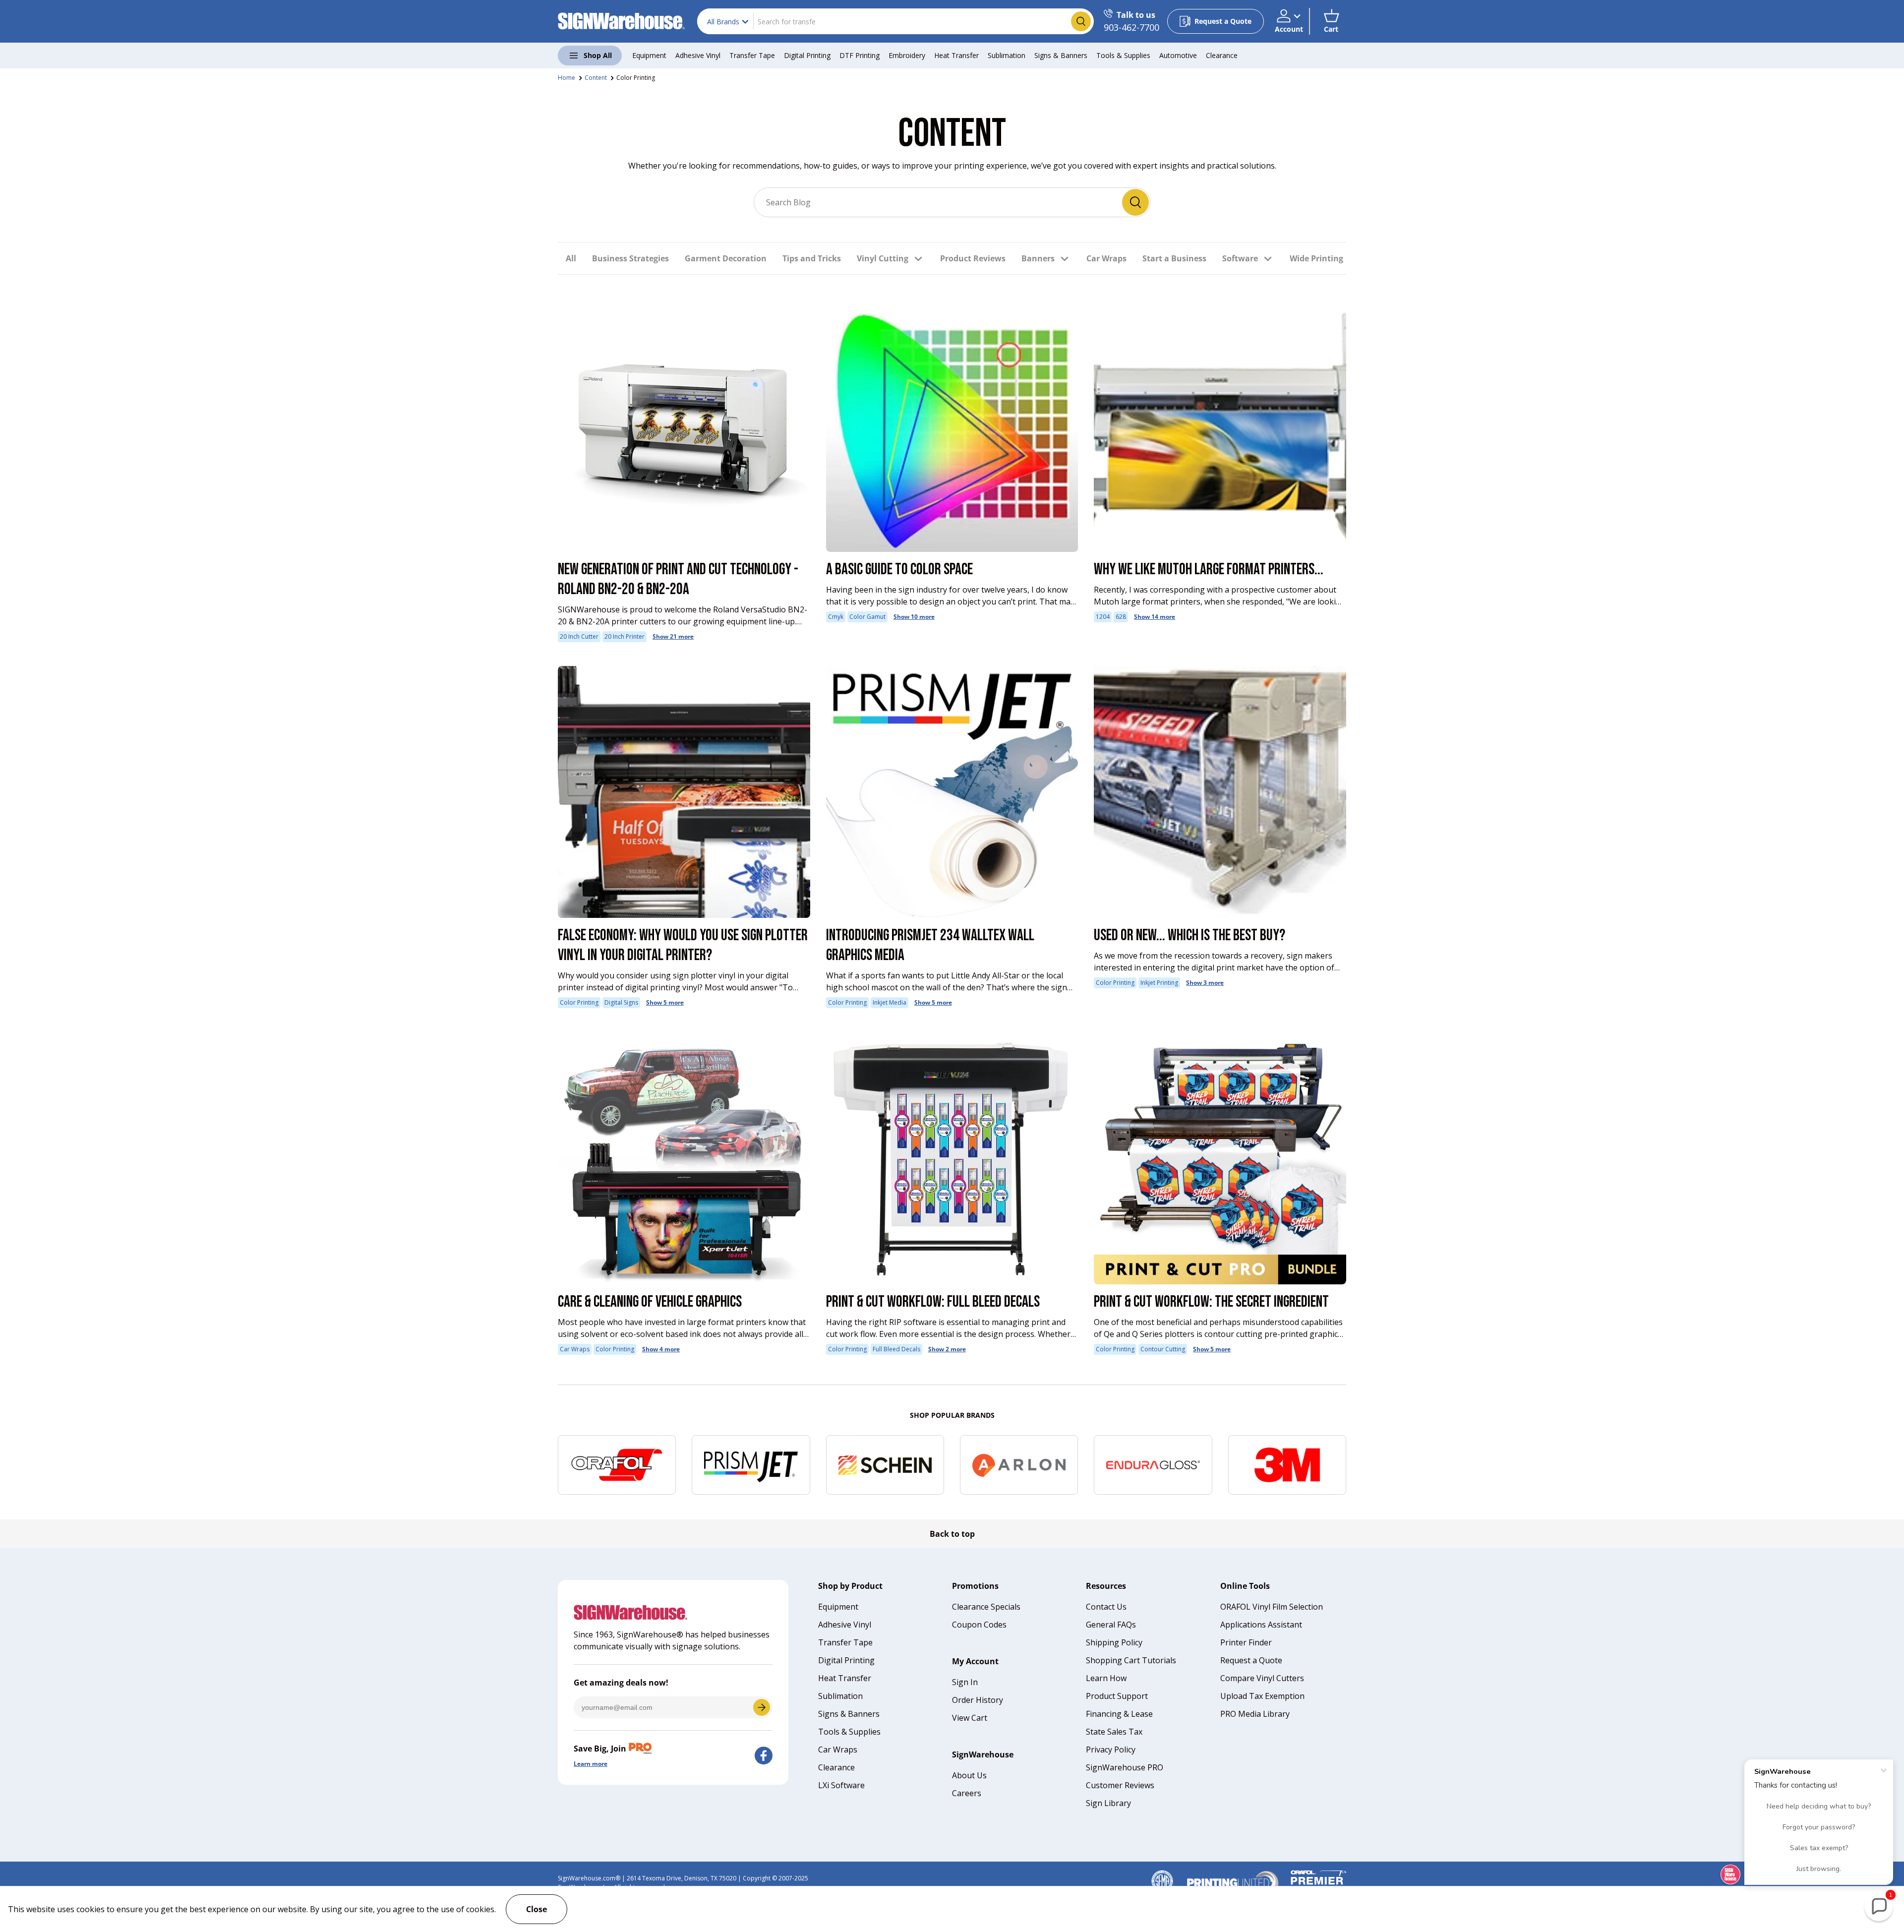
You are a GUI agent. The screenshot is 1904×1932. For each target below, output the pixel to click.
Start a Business (1174, 258)
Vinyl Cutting (883, 258)
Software (1240, 258)
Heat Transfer (956, 55)
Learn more (591, 1764)
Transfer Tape (752, 55)
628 (1121, 617)
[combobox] (895, 21)
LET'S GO (762, 1707)
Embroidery (907, 55)
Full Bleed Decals (896, 1349)
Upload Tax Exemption (1262, 1696)
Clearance (1222, 55)
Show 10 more (914, 617)
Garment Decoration (726, 258)
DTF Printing (860, 55)
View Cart (970, 1718)
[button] (1331, 21)
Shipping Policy (1114, 1642)
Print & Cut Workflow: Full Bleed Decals (933, 1302)
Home (566, 78)
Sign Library (1108, 1803)
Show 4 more (661, 1349)
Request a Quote (1251, 1660)
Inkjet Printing (1159, 983)
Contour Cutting (1163, 1349)
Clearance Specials (986, 1607)
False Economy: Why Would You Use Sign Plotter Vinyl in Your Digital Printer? (683, 945)
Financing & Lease (1119, 1714)
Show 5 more (665, 1002)
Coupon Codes (979, 1625)
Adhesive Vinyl (698, 55)
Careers (967, 1793)
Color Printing (636, 78)
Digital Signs (621, 1002)
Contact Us (1106, 1607)
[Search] (1135, 202)
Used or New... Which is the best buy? (1190, 936)
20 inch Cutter (579, 636)
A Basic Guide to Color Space (899, 570)
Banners (1038, 258)
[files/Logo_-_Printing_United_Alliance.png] (1233, 1874)
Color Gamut (867, 617)
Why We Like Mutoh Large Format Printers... (1209, 570)
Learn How (1106, 1678)
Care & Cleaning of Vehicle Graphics (650, 1302)
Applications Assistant (1261, 1625)
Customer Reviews (1120, 1785)
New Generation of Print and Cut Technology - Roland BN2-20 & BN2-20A (678, 579)
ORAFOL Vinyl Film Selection (1272, 1607)
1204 (1103, 617)
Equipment (649, 55)
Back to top (952, 1534)
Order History (978, 1700)
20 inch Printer (625, 636)
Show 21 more (673, 636)
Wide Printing (1316, 258)
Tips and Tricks (812, 258)
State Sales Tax (1114, 1732)
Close (536, 1909)
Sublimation (1007, 55)
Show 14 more (1155, 617)
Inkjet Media (890, 1002)
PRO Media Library (1255, 1714)
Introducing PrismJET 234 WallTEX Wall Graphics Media (930, 945)
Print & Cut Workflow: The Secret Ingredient (1211, 1302)
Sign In (965, 1682)
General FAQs (1111, 1625)
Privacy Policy (1111, 1750)
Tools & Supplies (1123, 55)
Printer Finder (1246, 1642)
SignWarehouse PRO (1125, 1767)
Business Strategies (630, 258)
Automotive (1178, 55)
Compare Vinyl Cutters (1262, 1678)
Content (596, 78)
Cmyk (836, 617)
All (571, 258)
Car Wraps (1106, 258)
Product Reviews (973, 258)
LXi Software (841, 1785)
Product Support (1117, 1696)
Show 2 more (947, 1349)
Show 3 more (1205, 983)
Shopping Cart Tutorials (1131, 1660)
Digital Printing (807, 55)
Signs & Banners (1061, 55)
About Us (969, 1775)
